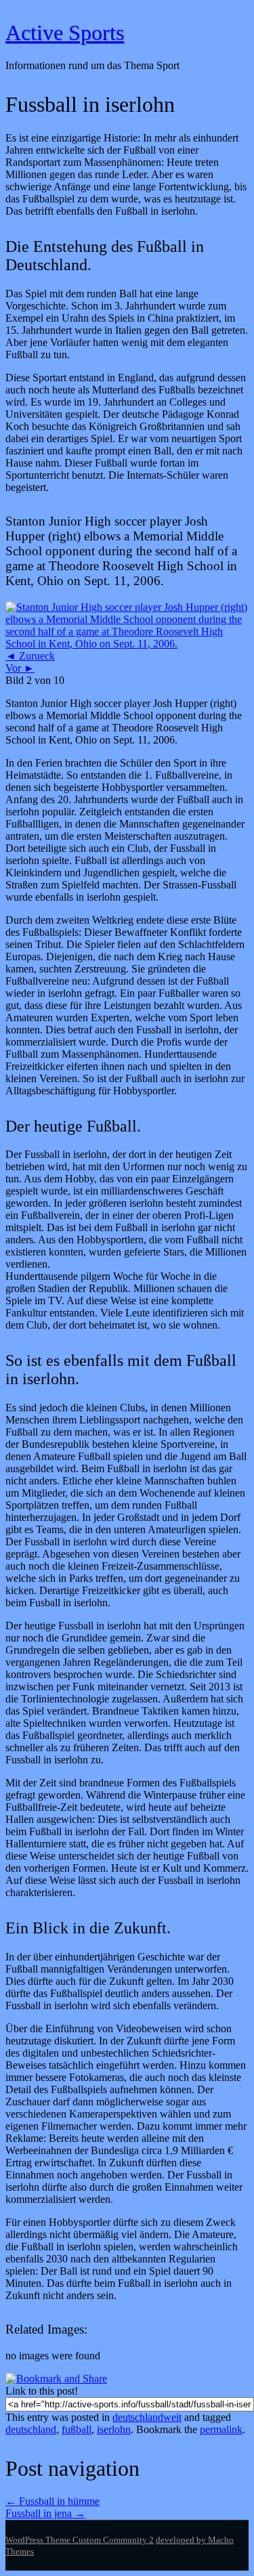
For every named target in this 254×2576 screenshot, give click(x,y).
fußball (77, 2429)
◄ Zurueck (30, 656)
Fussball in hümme (52, 2501)
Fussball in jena (45, 2513)
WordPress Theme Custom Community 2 (80, 2540)
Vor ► (20, 668)
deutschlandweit (147, 2417)
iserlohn (114, 2429)
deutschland (31, 2429)
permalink (221, 2429)
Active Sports (65, 33)
